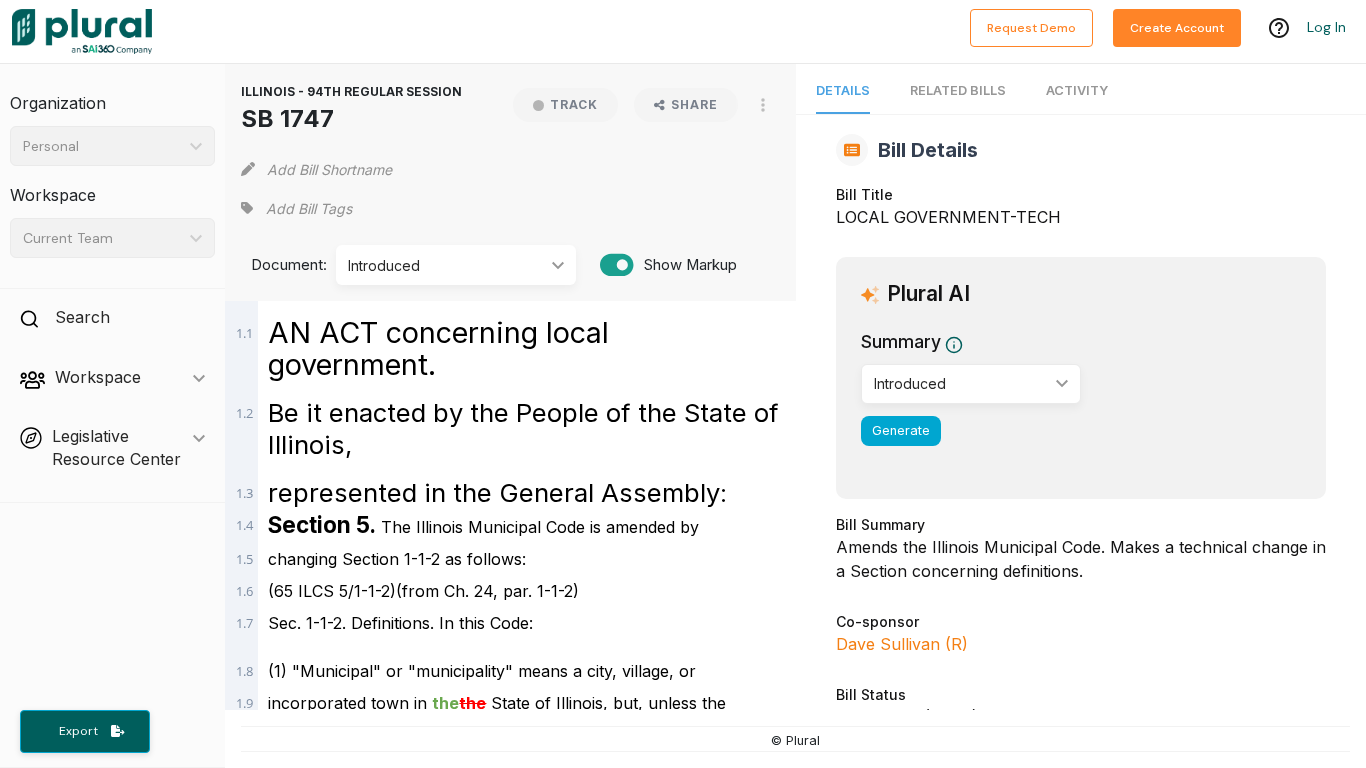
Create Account (1177, 28)
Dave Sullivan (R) (902, 644)
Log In (1326, 27)
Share (694, 104)
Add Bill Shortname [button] (329, 169)
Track (574, 104)
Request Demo (1031, 28)
